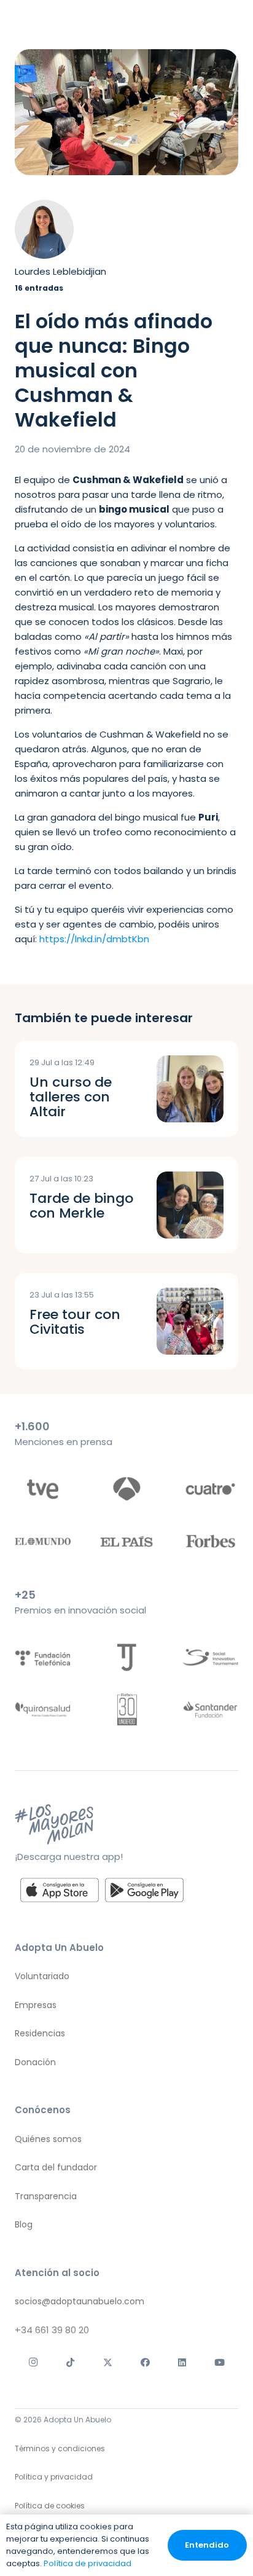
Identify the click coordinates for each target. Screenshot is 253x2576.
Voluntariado (42, 1976)
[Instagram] (33, 2363)
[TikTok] (71, 2363)
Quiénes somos (48, 2138)
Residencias (40, 2033)
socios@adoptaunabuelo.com (80, 2301)
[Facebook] (145, 2363)
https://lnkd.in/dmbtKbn (94, 939)
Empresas (36, 2004)
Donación (35, 2062)
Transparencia (46, 2196)
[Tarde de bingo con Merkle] (190, 1205)
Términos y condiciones (60, 2448)
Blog (24, 2224)
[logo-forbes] (210, 1541)
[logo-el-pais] (126, 1541)
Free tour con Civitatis (75, 1322)
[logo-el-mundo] (43, 1541)
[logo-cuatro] (210, 1489)
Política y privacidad (54, 2477)
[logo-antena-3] (126, 1489)
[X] (108, 2363)
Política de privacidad (88, 2563)
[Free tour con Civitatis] (190, 1321)
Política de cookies (50, 2506)
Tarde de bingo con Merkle (81, 1206)
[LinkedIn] (183, 2363)
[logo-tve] (43, 1489)
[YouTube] (220, 2363)
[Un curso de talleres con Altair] (190, 1089)
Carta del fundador (56, 2167)
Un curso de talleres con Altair (71, 1097)
